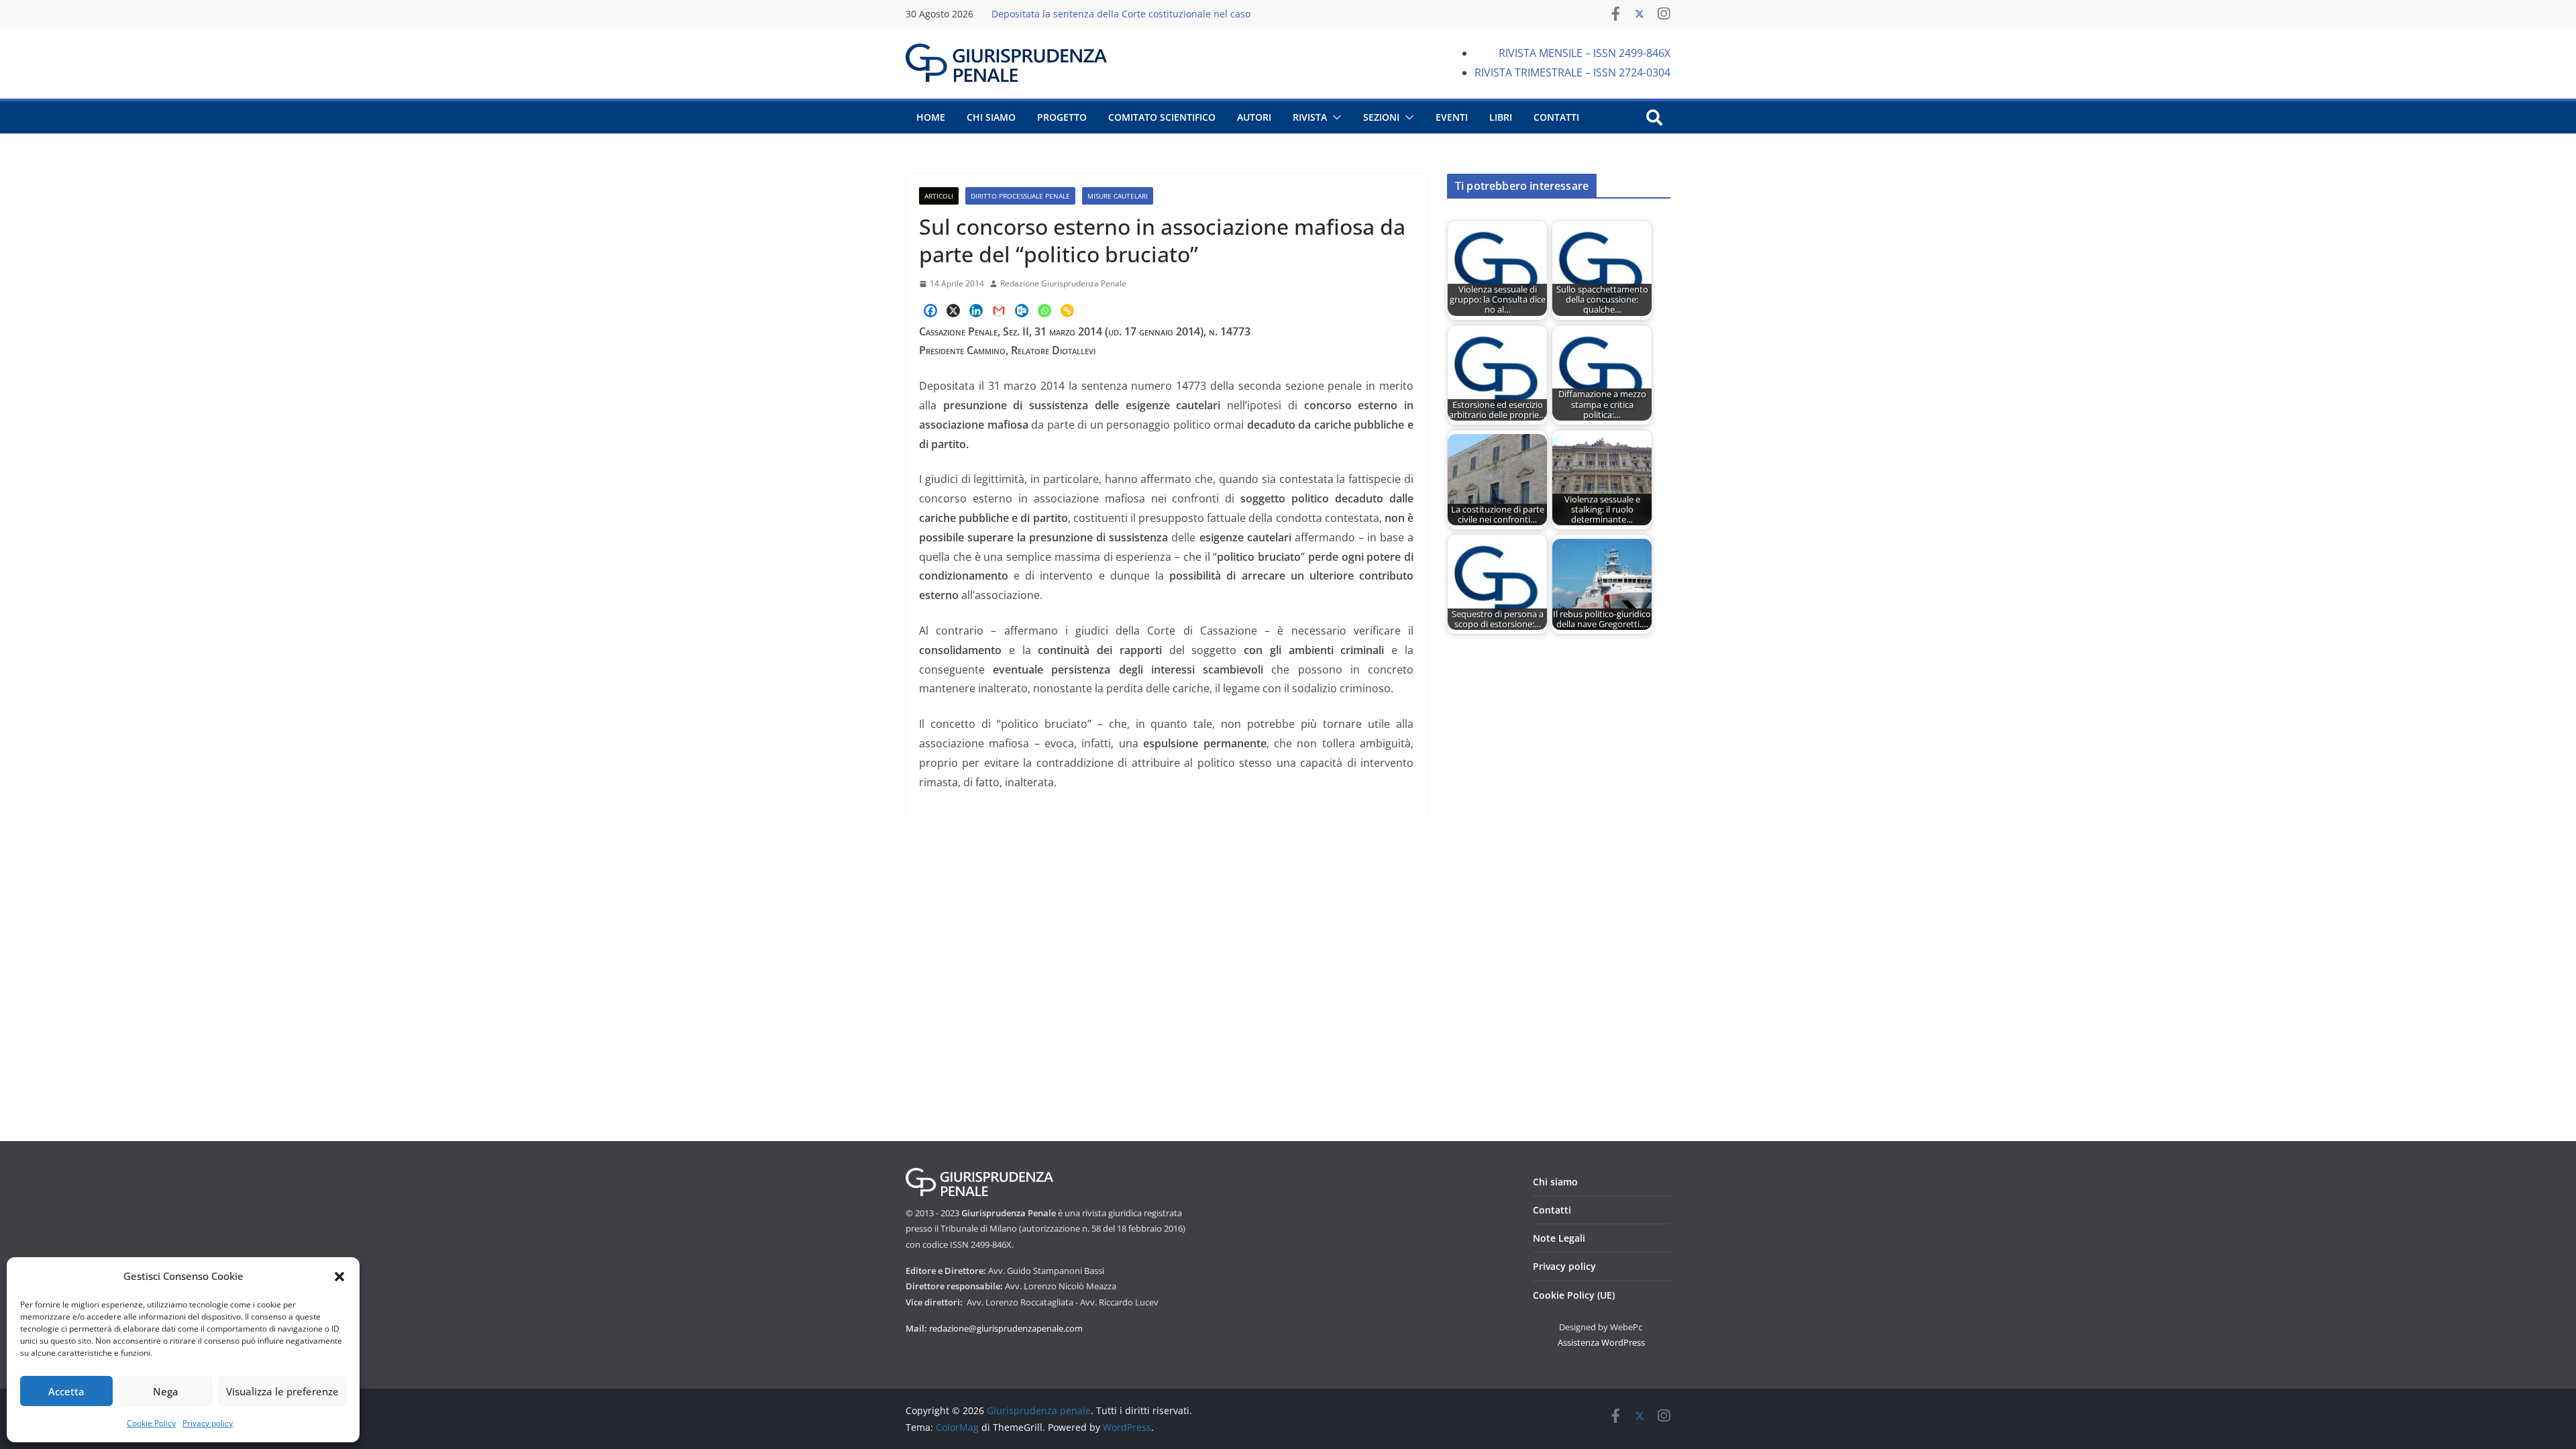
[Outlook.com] (1022, 311)
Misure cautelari (1118, 196)
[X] (953, 311)
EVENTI (1452, 117)
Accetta (66, 1391)
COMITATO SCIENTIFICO (1162, 117)
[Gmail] (999, 311)
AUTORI (1254, 117)
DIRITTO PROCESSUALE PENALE (1020, 196)
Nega (166, 1391)
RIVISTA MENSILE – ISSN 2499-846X (1585, 53)
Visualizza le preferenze (282, 1391)
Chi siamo (1555, 1182)
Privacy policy (208, 1423)
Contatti (1552, 1210)
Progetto (1062, 117)
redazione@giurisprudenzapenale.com (1006, 1328)
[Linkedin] (976, 311)
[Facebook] (930, 311)
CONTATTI (1556, 117)
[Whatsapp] (1044, 311)
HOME (931, 117)
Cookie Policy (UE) (1574, 1295)
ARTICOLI (939, 196)
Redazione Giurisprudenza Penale (1063, 283)
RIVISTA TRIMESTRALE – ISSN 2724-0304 (1572, 72)
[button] (339, 1277)
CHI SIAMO (991, 117)
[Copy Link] (1067, 311)
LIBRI (1501, 117)
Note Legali (1559, 1238)
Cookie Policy (151, 1423)
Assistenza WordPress (1601, 1342)
